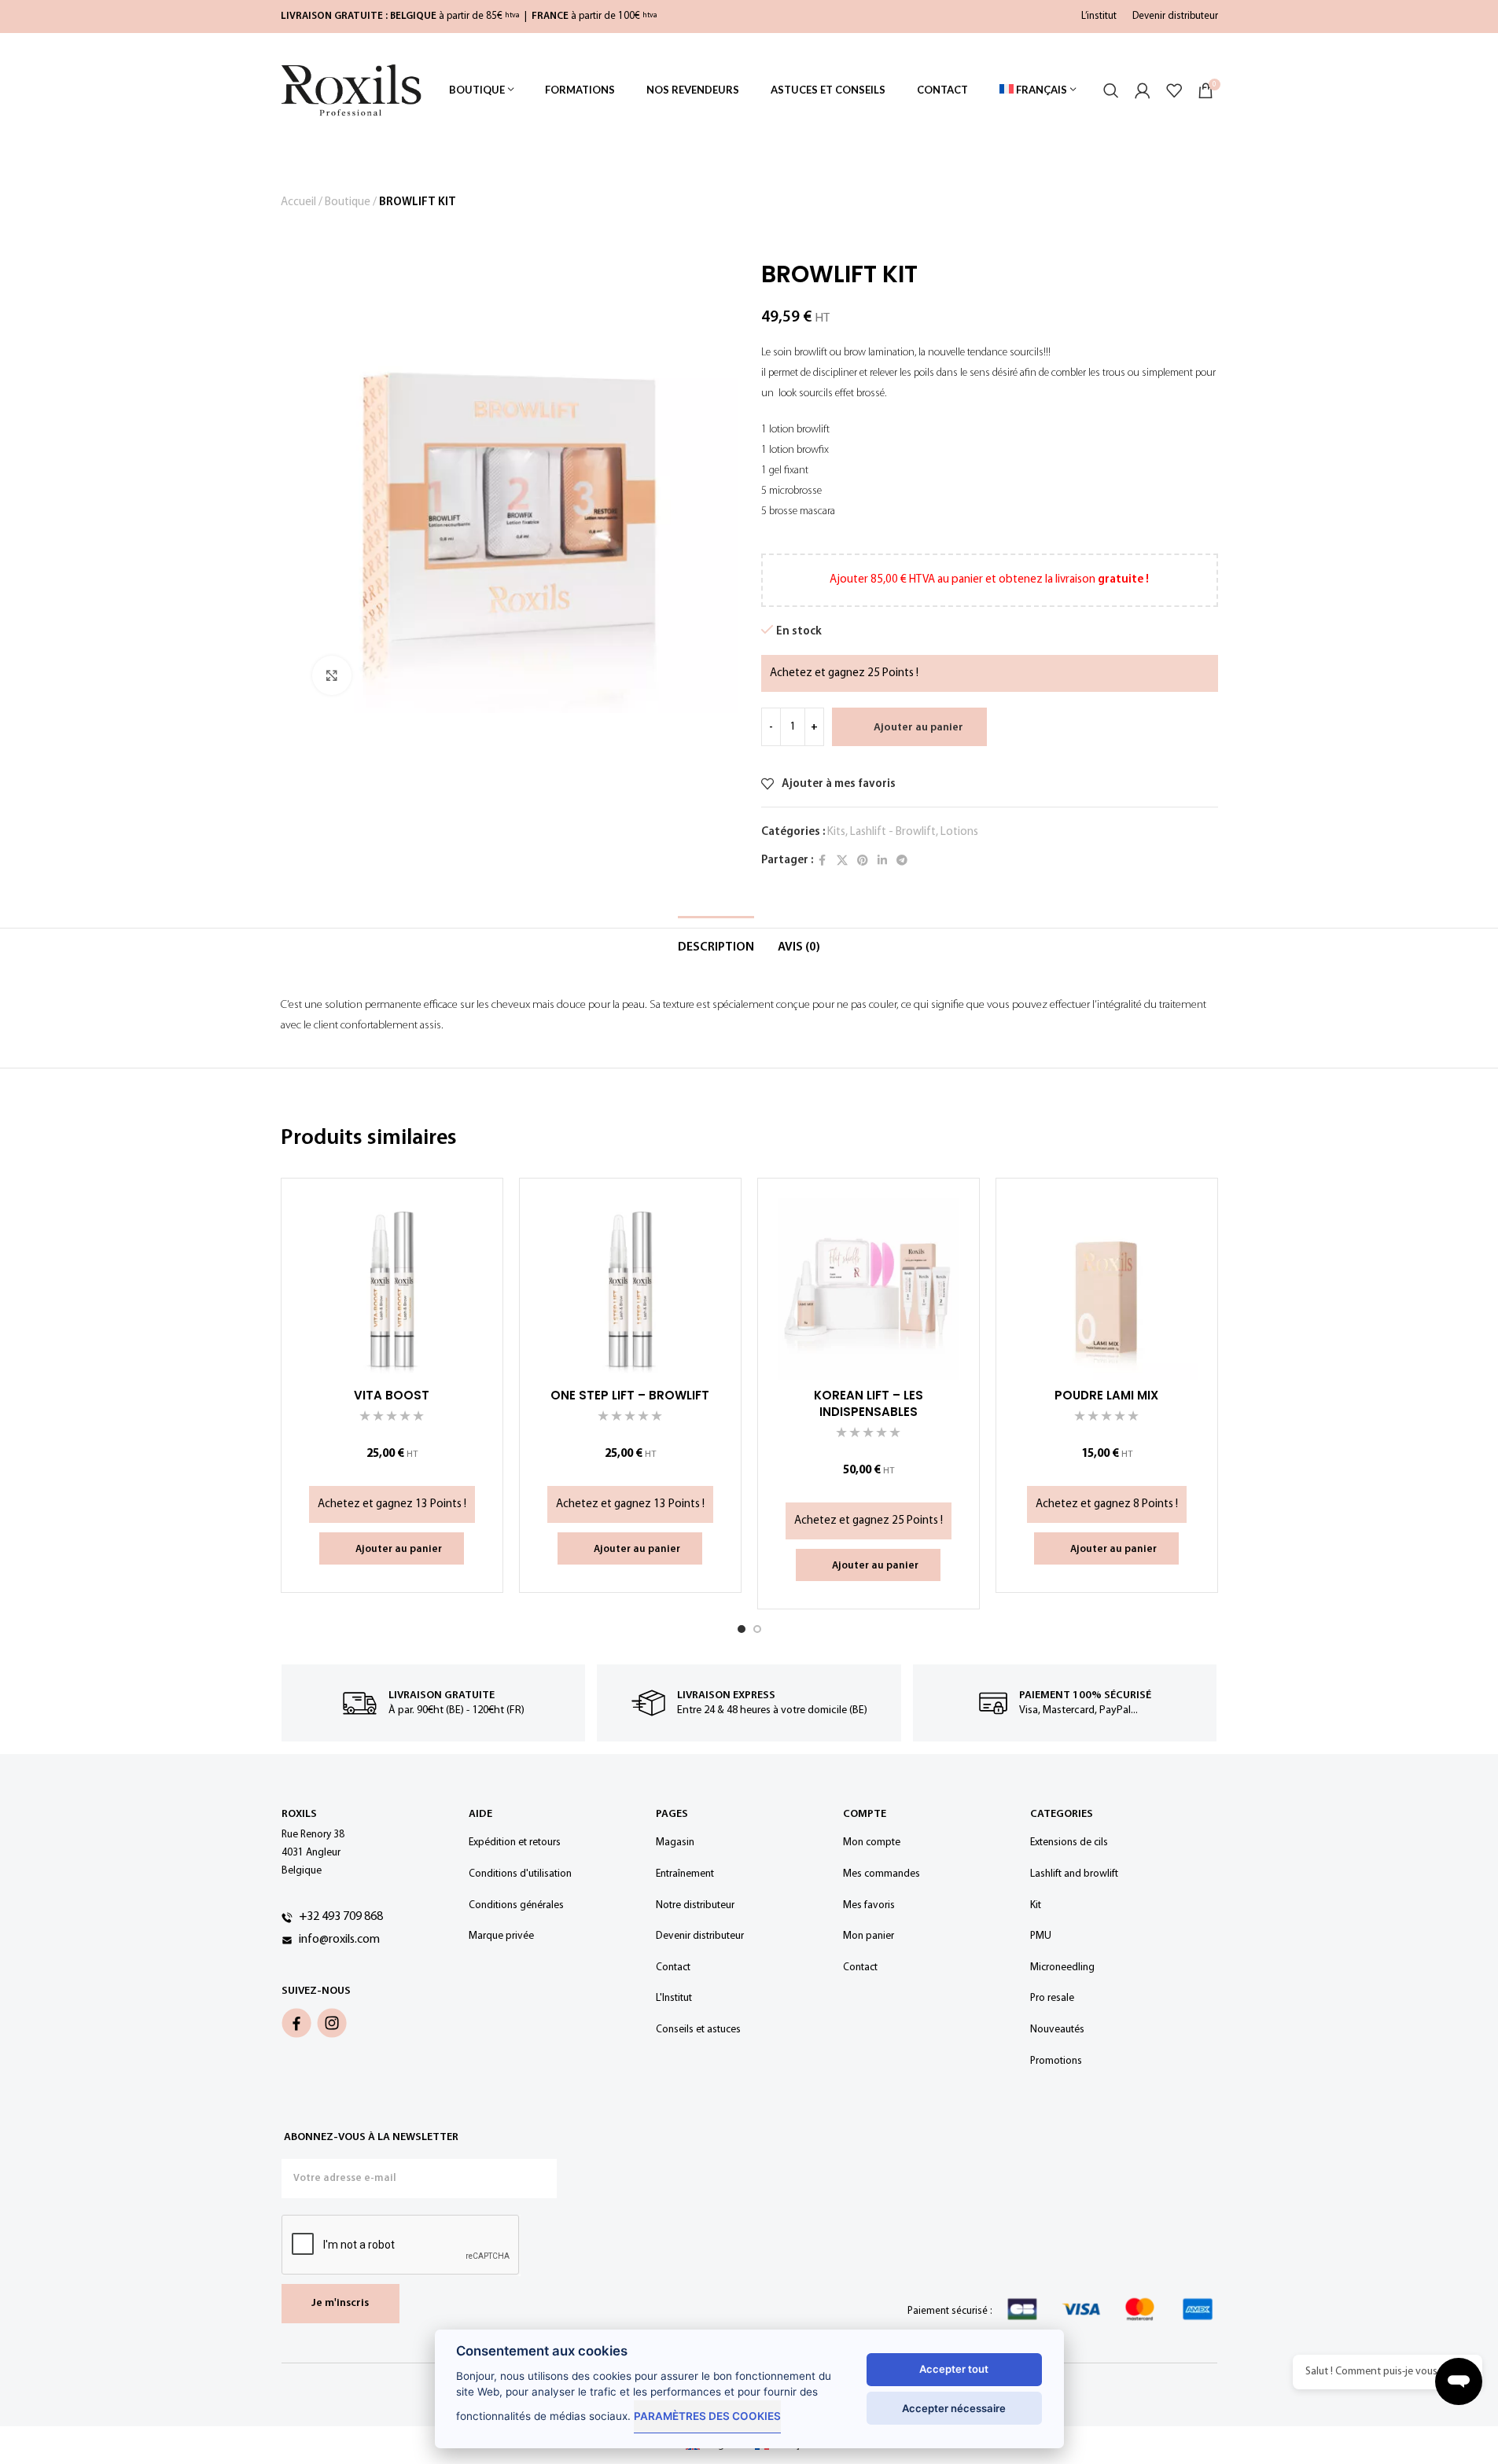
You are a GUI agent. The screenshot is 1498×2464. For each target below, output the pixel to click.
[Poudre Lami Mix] (1107, 1289)
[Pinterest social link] (863, 861)
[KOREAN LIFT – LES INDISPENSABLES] (869, 1289)
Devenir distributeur (1175, 16)
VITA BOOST (392, 1395)
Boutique (348, 202)
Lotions (959, 832)
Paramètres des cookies (707, 2416)
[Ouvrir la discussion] (1459, 2381)
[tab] (716, 946)
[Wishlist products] (1174, 90)
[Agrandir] (332, 675)
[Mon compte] (1143, 90)
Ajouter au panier (918, 728)
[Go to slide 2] (757, 1629)
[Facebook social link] (823, 861)
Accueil (298, 202)
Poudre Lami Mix (1106, 1395)
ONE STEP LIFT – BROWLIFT (630, 1395)
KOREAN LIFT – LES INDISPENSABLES (869, 1403)
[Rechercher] (1111, 90)
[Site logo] (351, 90)
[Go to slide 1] (742, 1629)
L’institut (1099, 16)
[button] (392, 1549)
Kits (836, 832)
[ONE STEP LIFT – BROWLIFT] (630, 1289)
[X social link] (842, 861)
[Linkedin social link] (882, 861)
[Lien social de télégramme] (902, 861)
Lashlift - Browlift (893, 832)
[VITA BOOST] (392, 1289)
